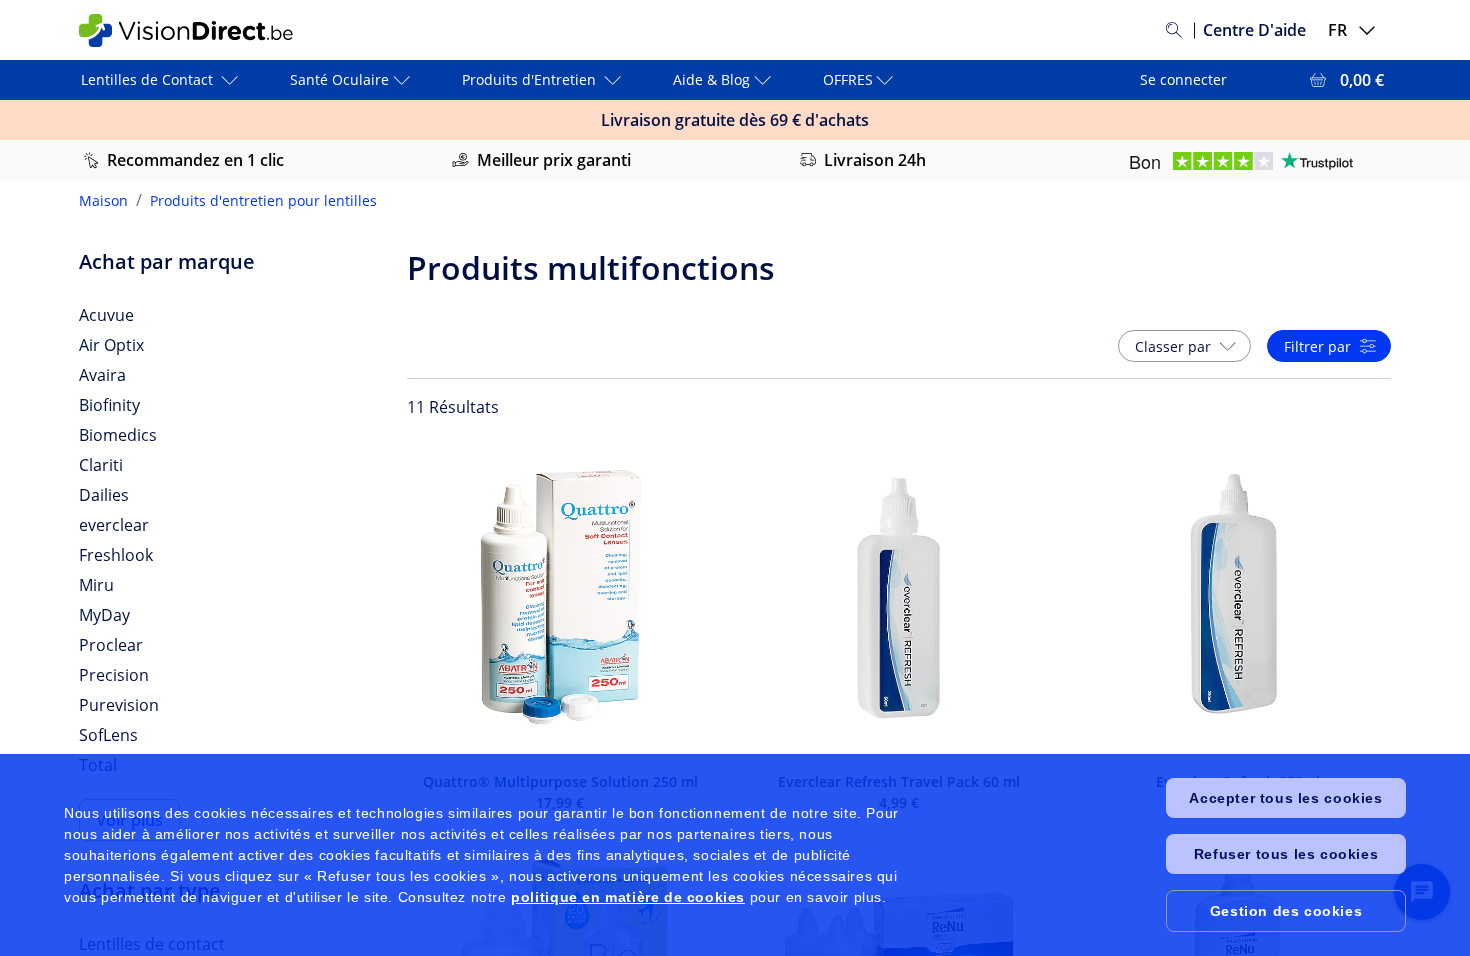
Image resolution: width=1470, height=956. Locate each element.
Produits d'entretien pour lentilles (263, 200)
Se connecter (1183, 79)
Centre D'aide (1254, 30)
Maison (103, 200)
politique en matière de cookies (628, 897)
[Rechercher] (1174, 30)
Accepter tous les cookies (1285, 798)
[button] (1184, 346)
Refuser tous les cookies (1286, 854)
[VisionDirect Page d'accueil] (198, 30)
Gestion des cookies (1286, 911)
